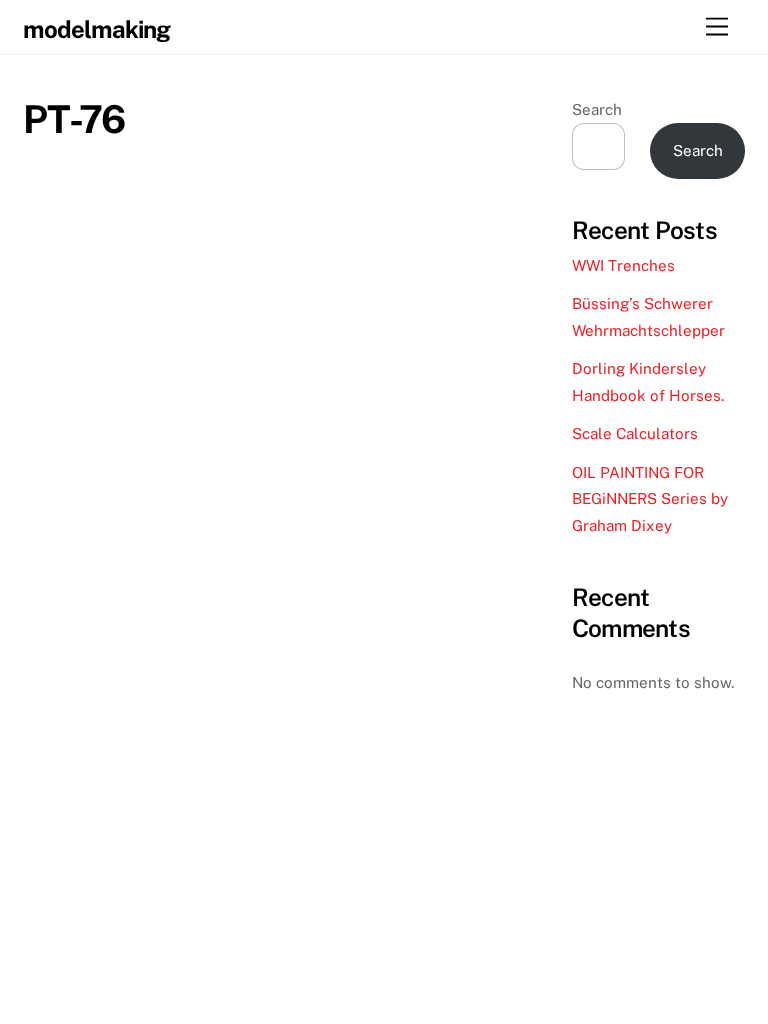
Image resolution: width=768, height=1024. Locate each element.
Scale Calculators (635, 433)
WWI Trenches (623, 265)
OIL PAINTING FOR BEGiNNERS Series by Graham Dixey (650, 499)
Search (597, 109)
